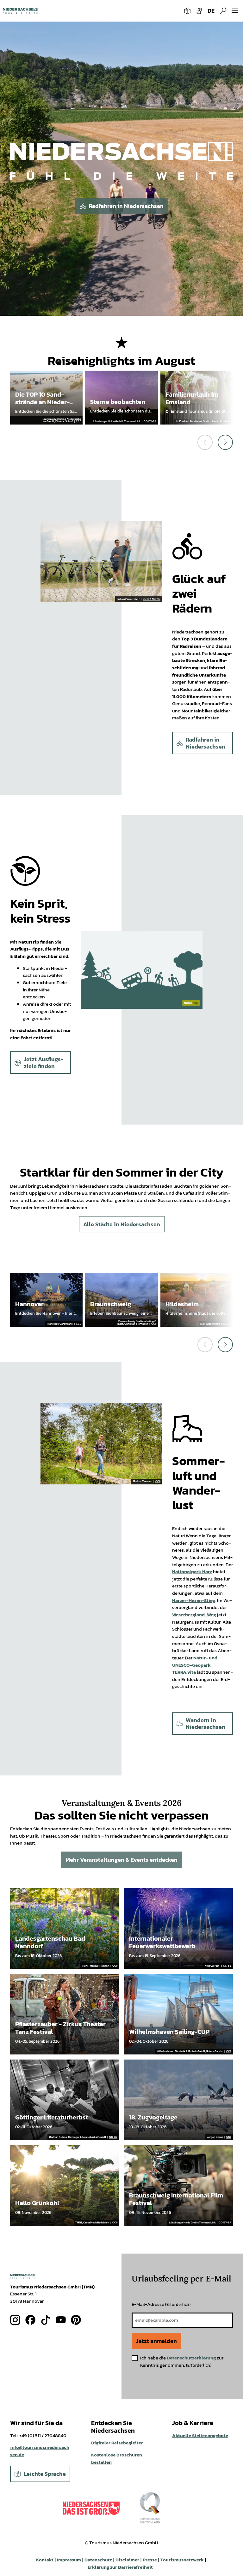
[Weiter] (225, 442)
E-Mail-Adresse (161, 2304)
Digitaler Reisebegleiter (117, 2443)
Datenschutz (98, 2560)
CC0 (78, 422)
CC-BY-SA (150, 422)
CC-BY (227, 1324)
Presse (150, 2560)
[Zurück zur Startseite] (20, 11)
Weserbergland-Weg (194, 1615)
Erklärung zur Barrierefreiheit (120, 2567)
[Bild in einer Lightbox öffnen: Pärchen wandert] (101, 1444)
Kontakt (45, 2560)
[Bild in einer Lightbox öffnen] (121, 168)
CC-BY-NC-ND (152, 599)
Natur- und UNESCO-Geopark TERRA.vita (195, 1665)
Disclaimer (127, 2560)
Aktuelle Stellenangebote (200, 2435)
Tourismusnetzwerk (182, 2560)
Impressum (69, 2560)
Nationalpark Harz (192, 1571)
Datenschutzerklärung (191, 2358)
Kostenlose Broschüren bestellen (117, 2458)
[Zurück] (205, 442)
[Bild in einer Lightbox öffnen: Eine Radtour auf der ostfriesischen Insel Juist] (101, 561)
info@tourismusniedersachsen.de (40, 2451)
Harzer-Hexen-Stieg (194, 1600)
